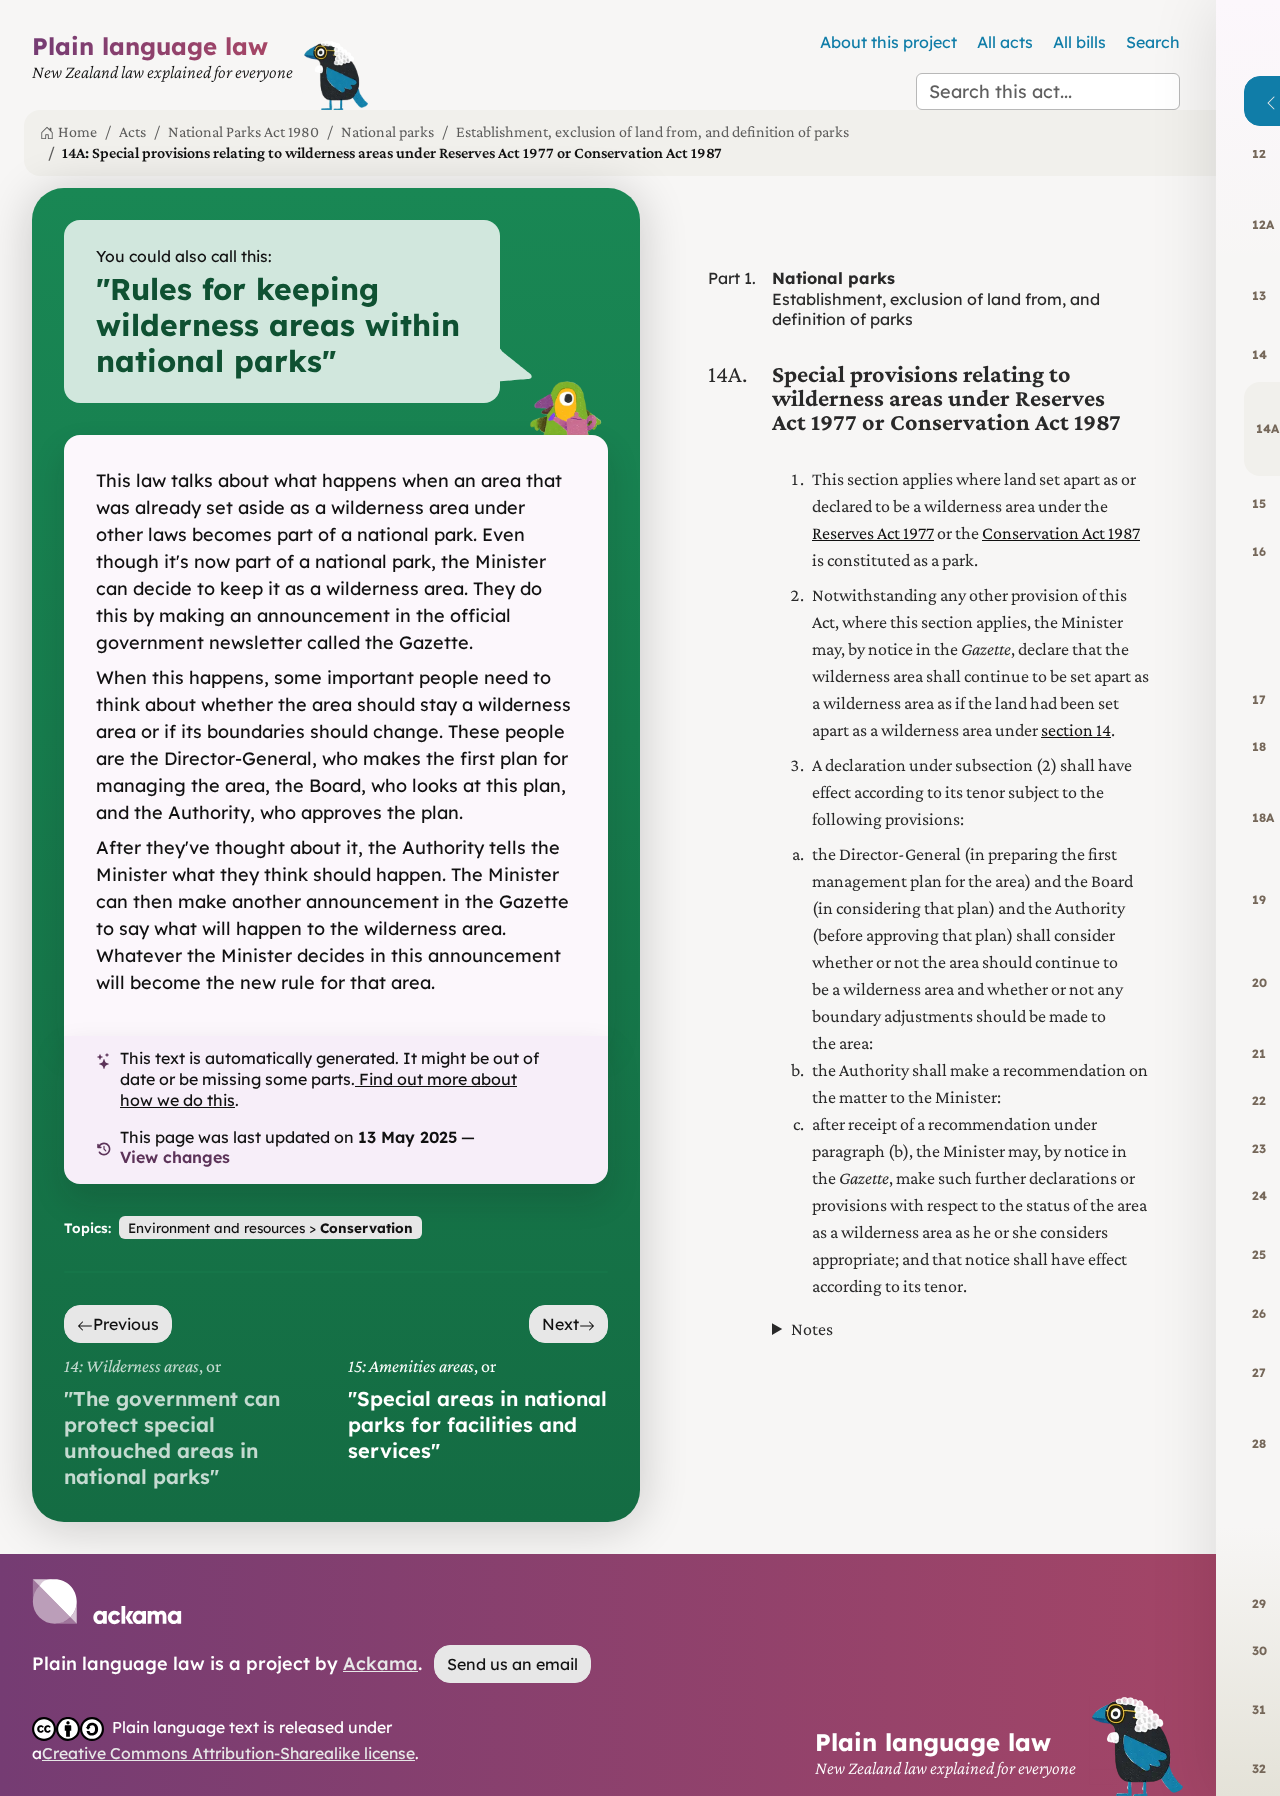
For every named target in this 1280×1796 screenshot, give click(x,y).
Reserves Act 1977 (873, 533)
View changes (175, 1157)
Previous (126, 1324)
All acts (1005, 42)
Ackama (380, 1663)
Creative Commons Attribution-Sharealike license (228, 1753)
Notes (812, 1329)
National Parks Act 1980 (243, 131)
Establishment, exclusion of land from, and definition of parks (652, 131)
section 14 (1076, 730)
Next (560, 1324)
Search (1153, 42)
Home (77, 131)
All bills (1079, 42)
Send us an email (512, 1664)
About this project (888, 42)
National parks (387, 131)
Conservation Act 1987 (1061, 533)
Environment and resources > (270, 1227)
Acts (132, 131)
